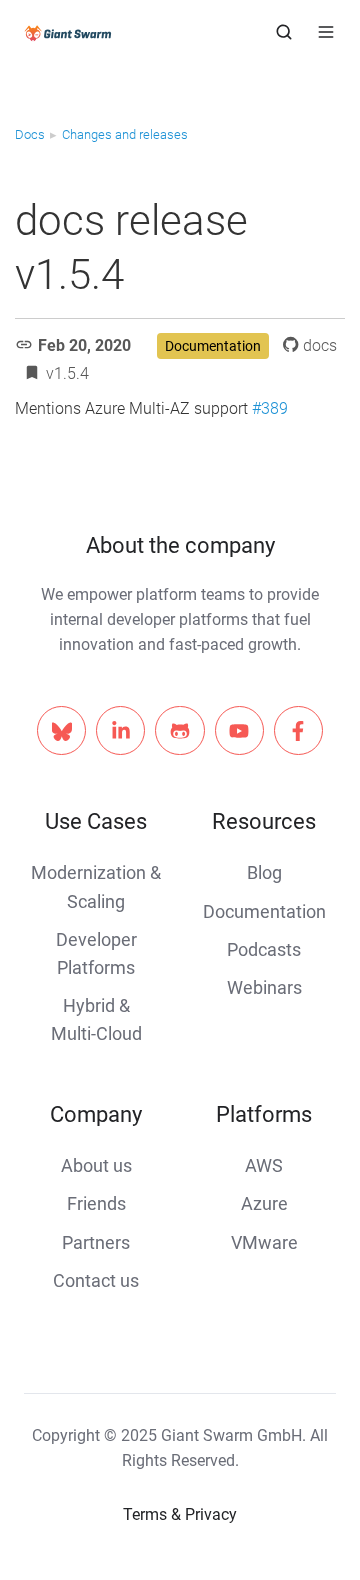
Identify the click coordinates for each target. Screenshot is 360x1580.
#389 (270, 408)
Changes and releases (125, 134)
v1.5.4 (67, 373)
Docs (30, 134)
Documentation (213, 346)
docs (320, 345)
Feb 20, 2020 (84, 345)
